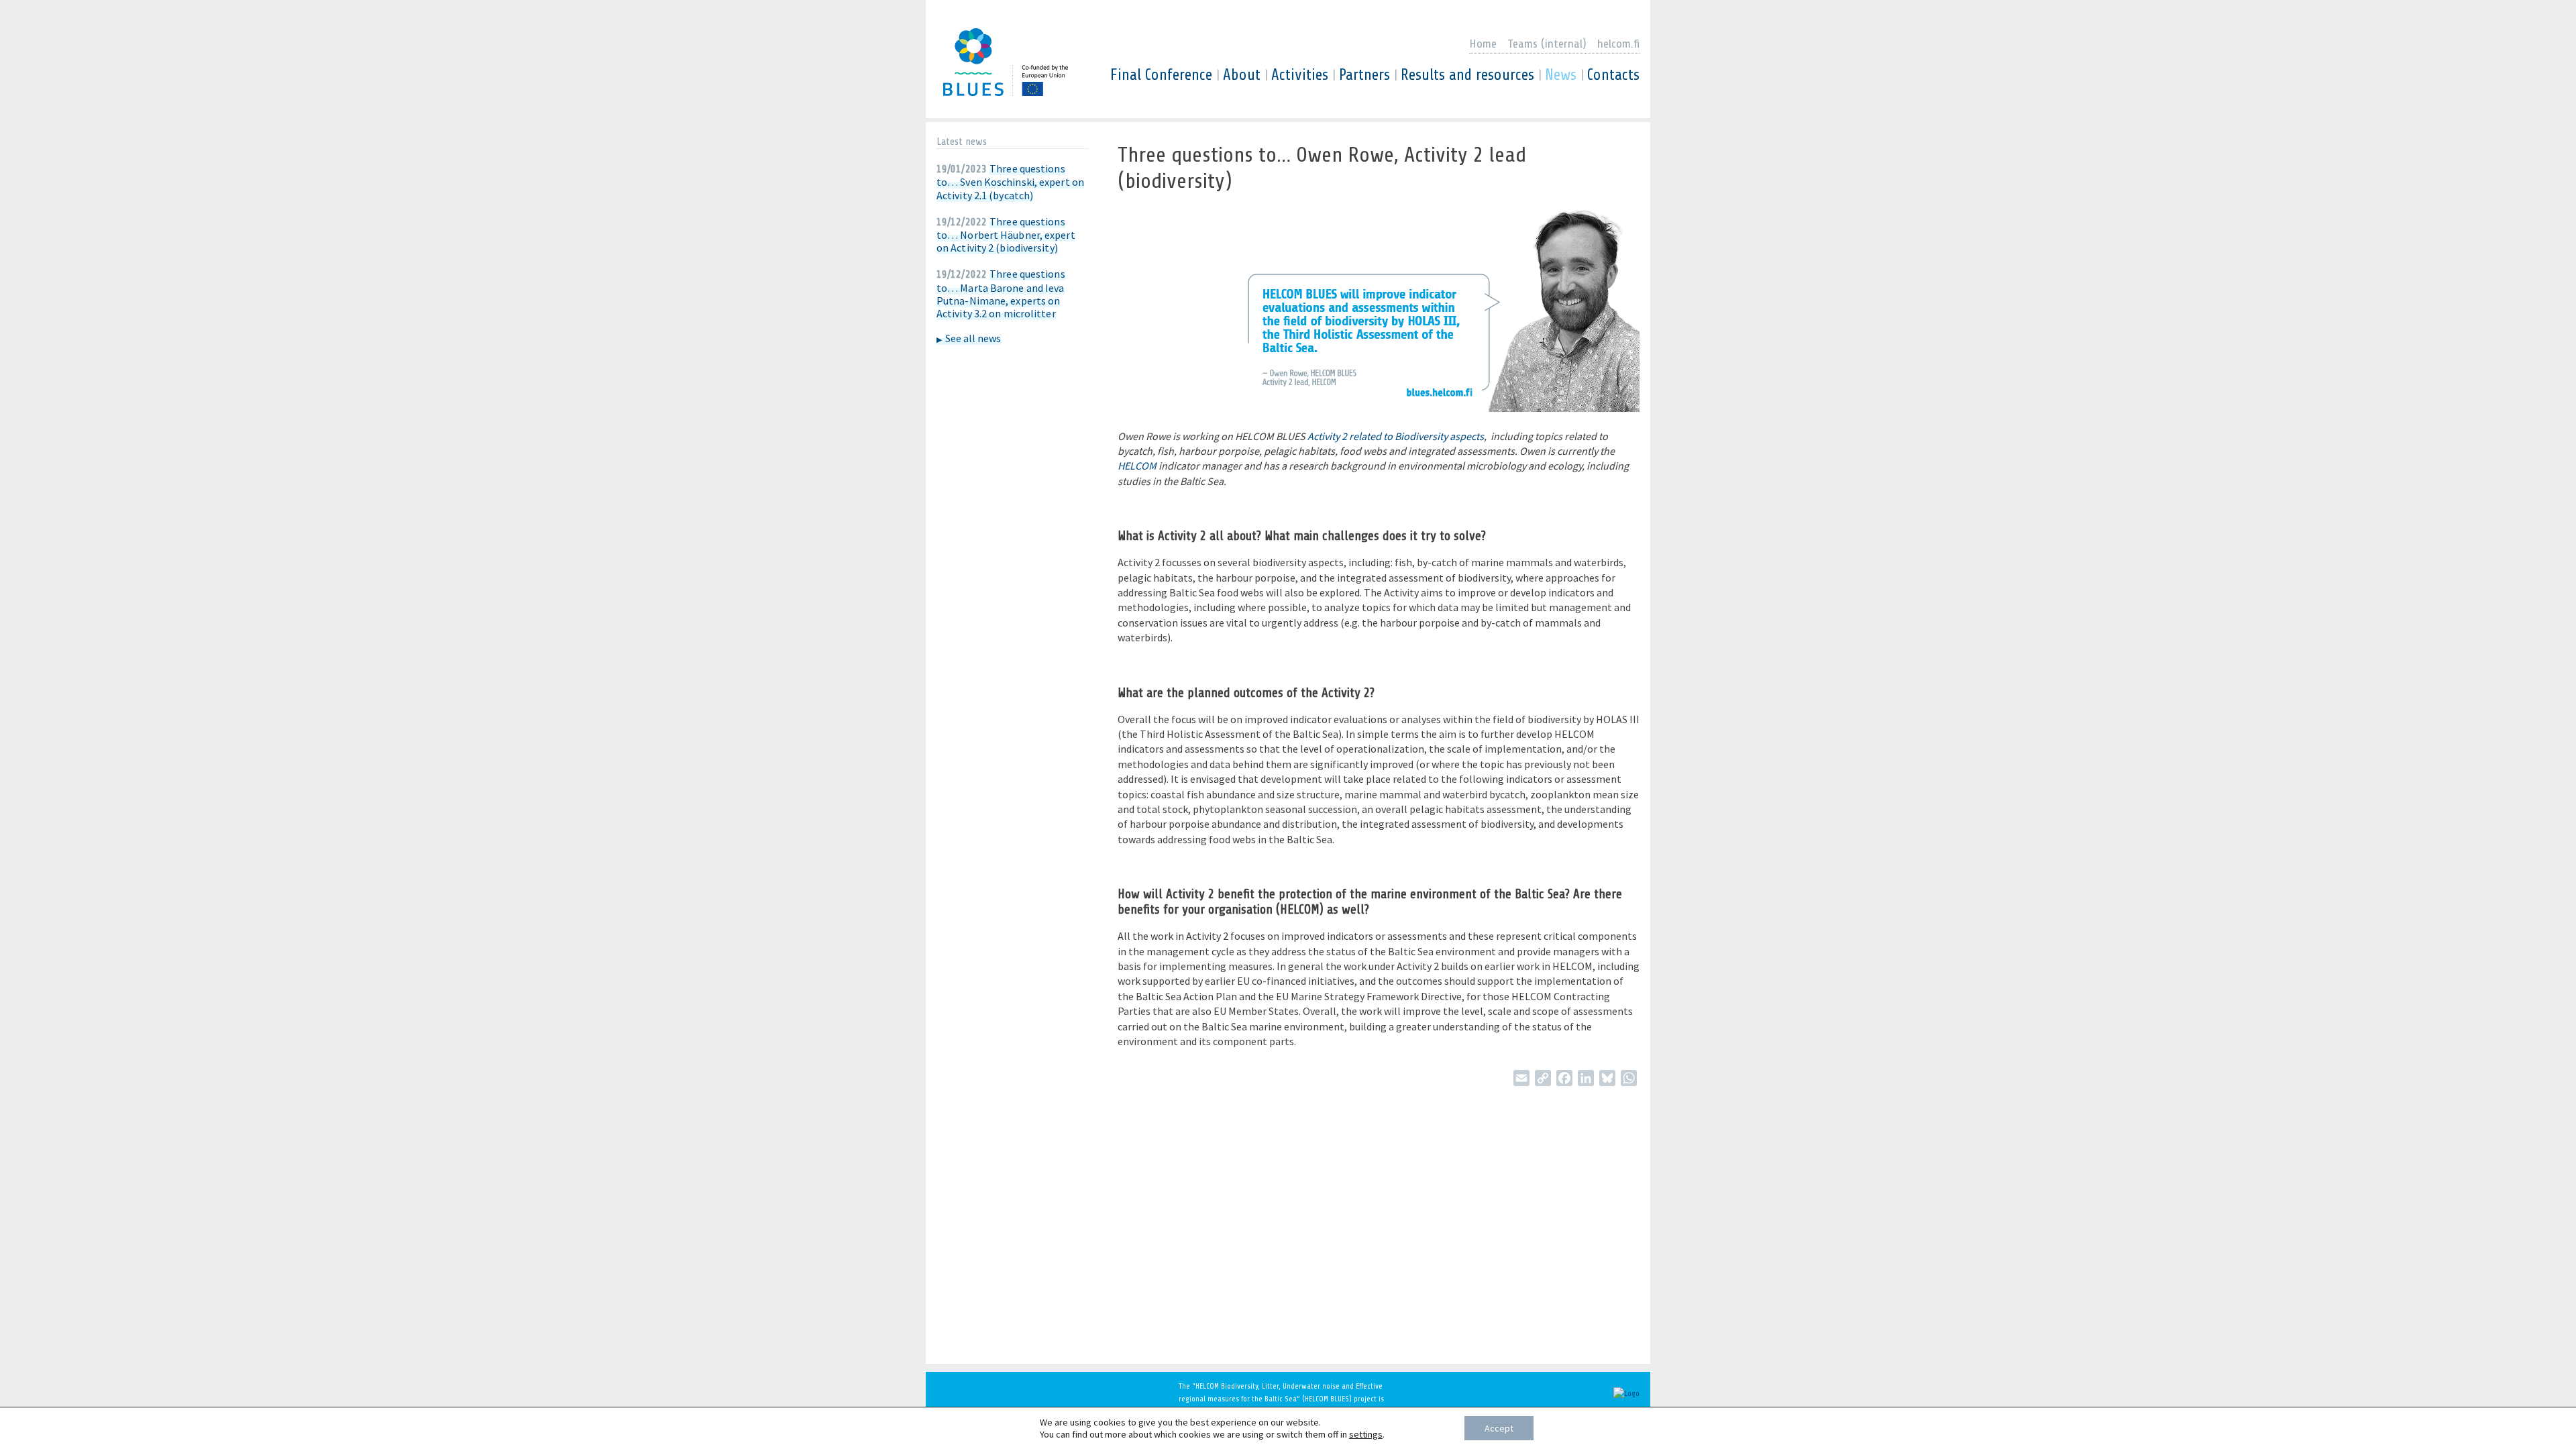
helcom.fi (1618, 44)
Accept (1499, 1428)
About (1242, 75)
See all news (973, 338)
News (1561, 75)
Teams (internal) (1547, 44)
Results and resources (1467, 75)
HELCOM (1137, 466)
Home (1483, 44)
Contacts (1613, 75)
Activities (1300, 75)
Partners (1364, 75)
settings (1366, 1434)
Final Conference (1161, 75)
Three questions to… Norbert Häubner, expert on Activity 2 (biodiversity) (1006, 234)
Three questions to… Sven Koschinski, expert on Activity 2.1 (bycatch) (1010, 181)
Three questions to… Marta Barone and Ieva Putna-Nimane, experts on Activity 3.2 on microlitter (1001, 293)
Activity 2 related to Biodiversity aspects (1396, 436)
